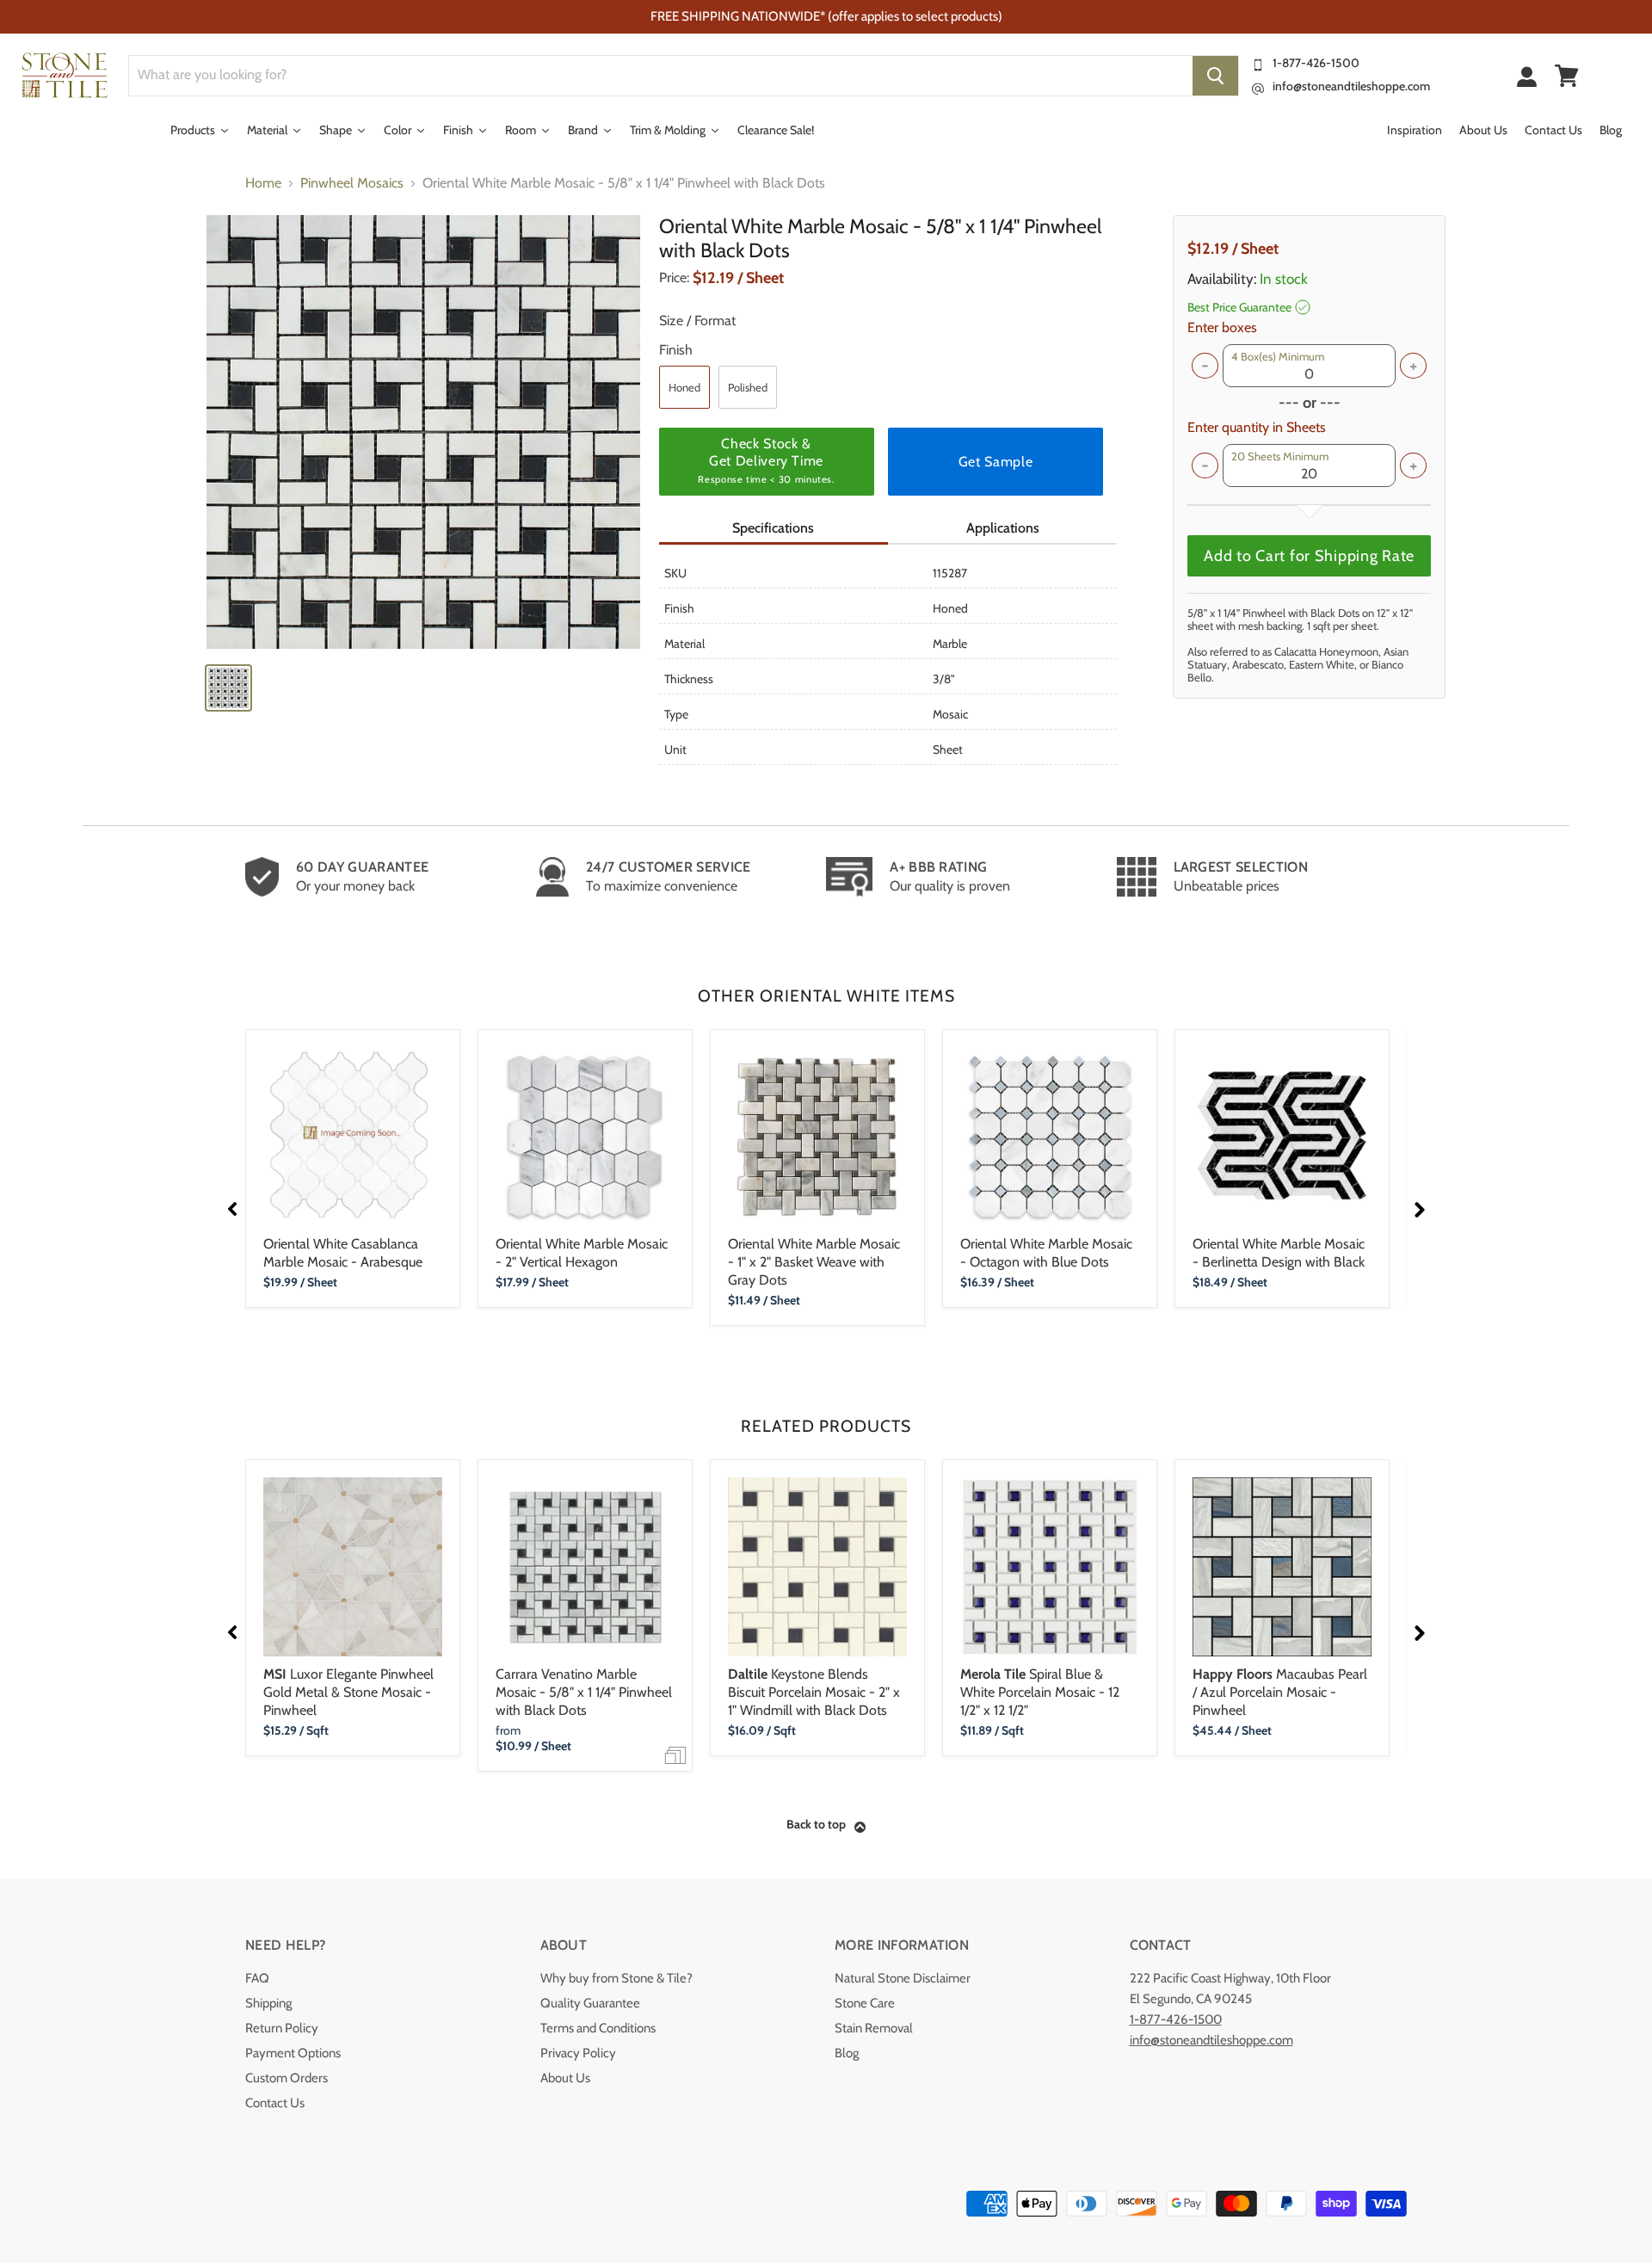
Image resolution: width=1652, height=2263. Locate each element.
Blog (847, 2053)
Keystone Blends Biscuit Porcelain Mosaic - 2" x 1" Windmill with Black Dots (814, 1692)
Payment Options (293, 2053)
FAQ (257, 1978)
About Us (565, 2078)
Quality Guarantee (590, 2003)
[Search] (1215, 76)
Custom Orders (287, 2078)
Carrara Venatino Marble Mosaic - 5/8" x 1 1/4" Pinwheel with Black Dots (584, 1692)
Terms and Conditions (598, 2028)
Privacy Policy (578, 2053)
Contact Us (275, 2103)
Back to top (816, 1824)
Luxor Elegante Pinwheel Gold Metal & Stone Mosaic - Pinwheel (348, 1692)
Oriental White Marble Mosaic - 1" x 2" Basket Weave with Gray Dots (814, 1262)
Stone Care (865, 2003)
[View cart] (1567, 76)
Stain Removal (874, 2028)
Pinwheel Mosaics (352, 183)
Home (263, 183)
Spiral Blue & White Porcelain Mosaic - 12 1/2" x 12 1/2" (1040, 1692)
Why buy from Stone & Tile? (616, 1978)
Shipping (268, 2003)
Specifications (773, 528)
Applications (1003, 528)
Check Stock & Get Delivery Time (766, 460)
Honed (684, 387)
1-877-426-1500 (1316, 63)
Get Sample (996, 462)
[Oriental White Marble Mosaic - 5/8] (423, 432)
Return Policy (282, 2028)
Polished (748, 387)
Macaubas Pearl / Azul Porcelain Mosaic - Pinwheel (1280, 1692)
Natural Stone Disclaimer (903, 1978)
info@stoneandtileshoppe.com (1351, 86)
